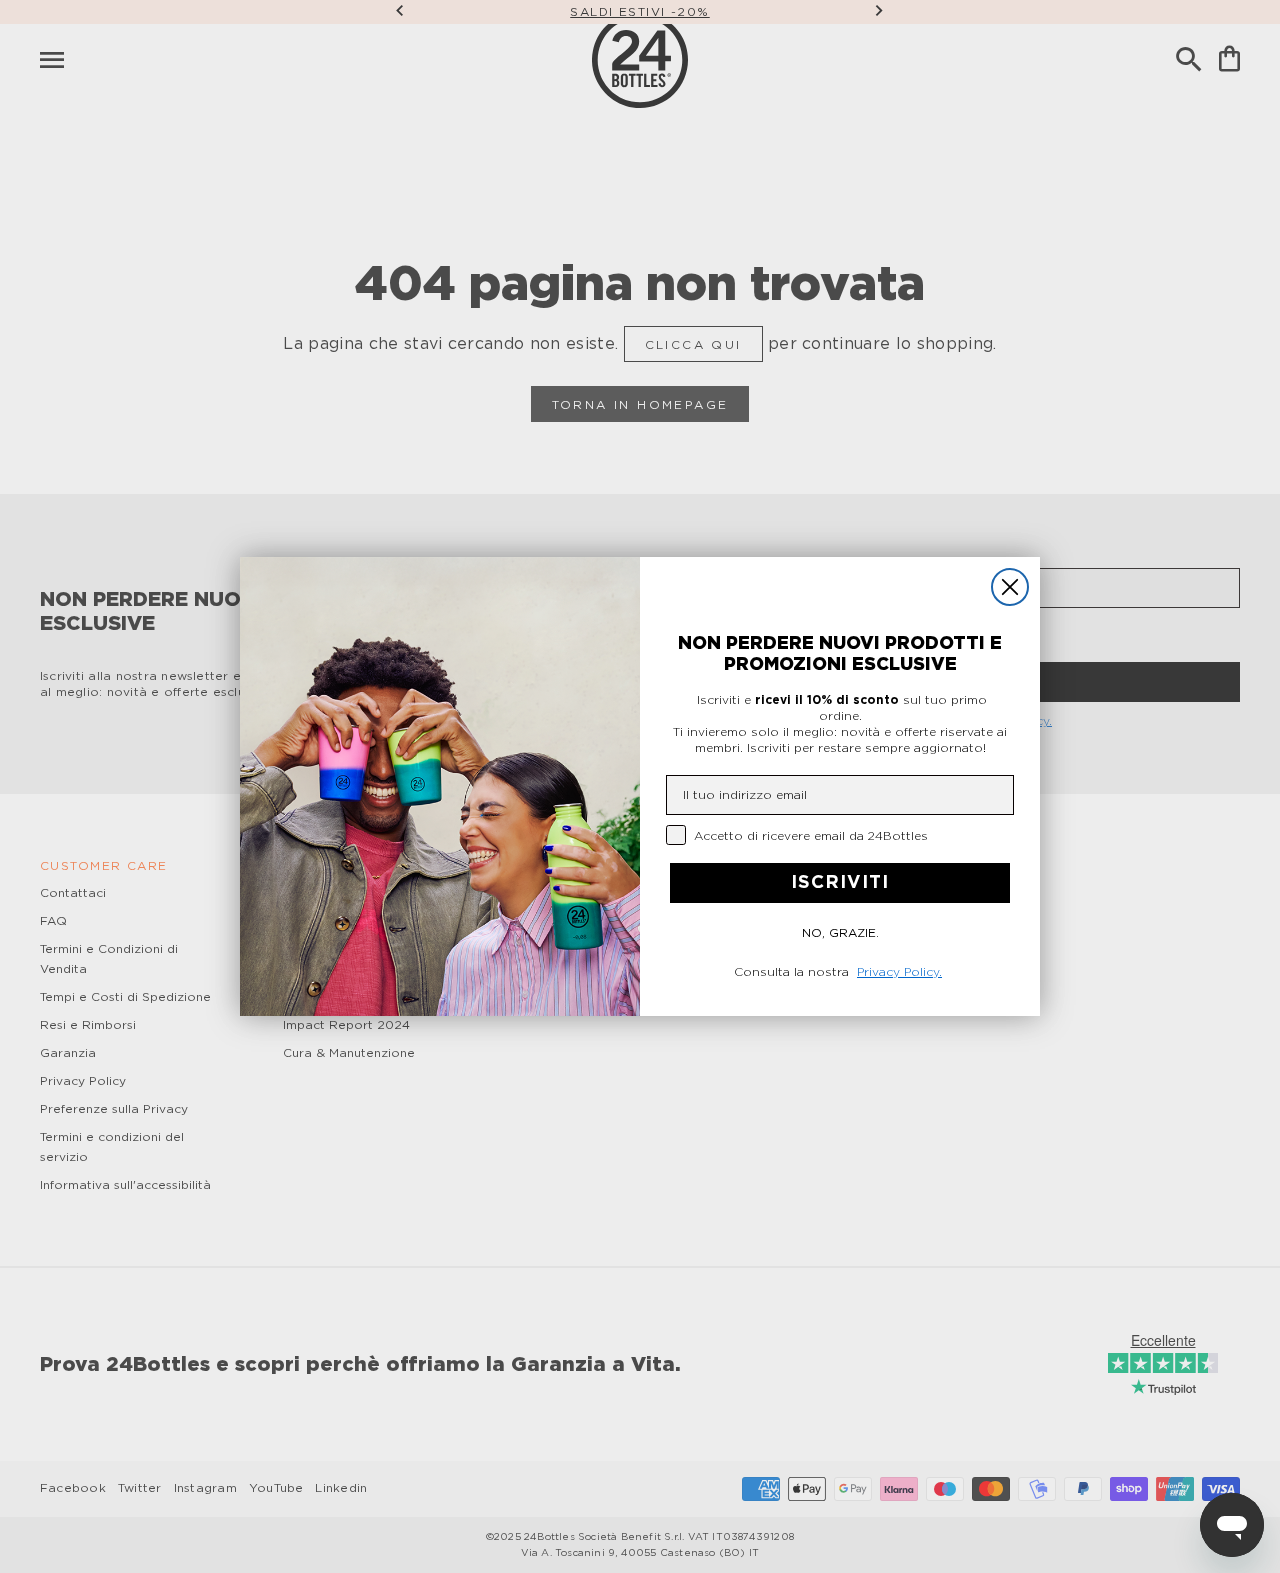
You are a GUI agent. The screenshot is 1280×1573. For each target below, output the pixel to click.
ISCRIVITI (840, 883)
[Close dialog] (1010, 587)
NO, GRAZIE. (840, 933)
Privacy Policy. (899, 972)
